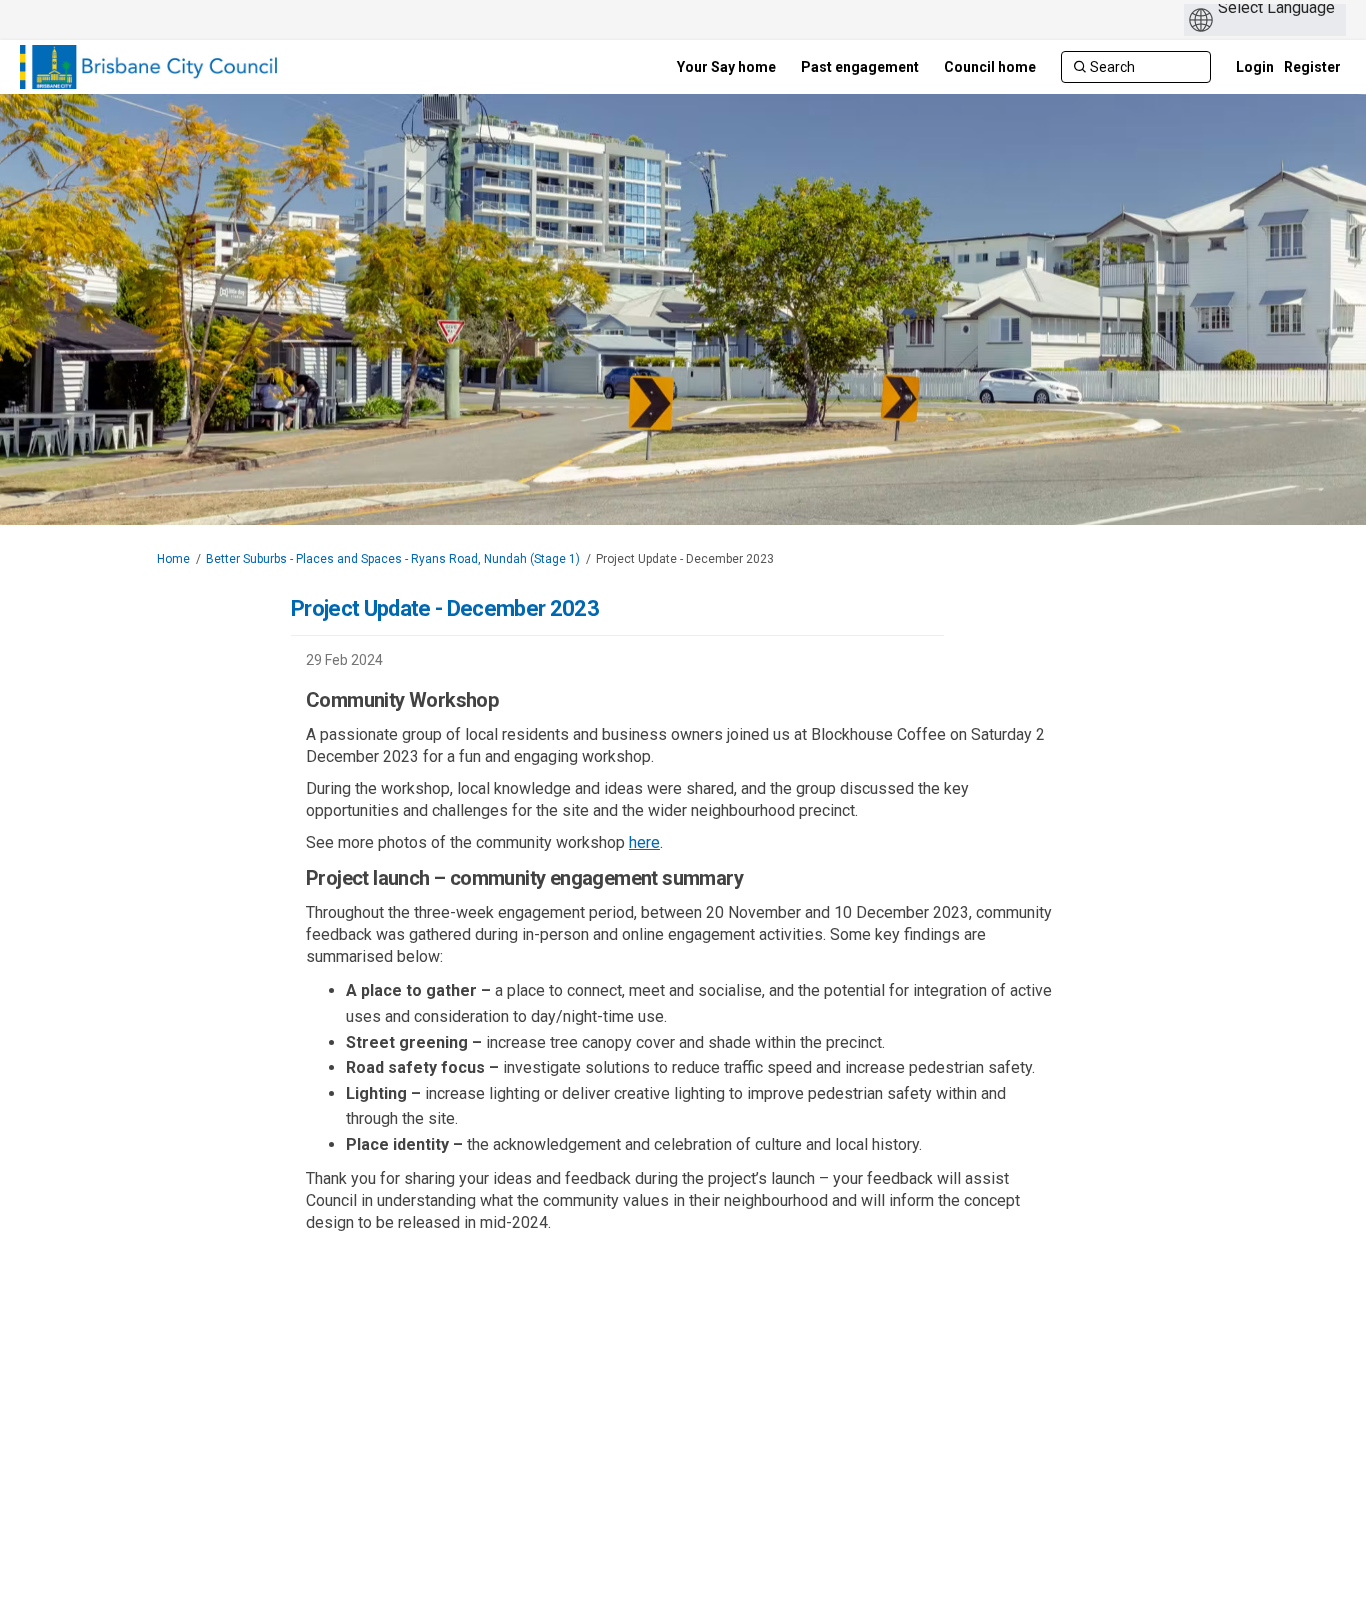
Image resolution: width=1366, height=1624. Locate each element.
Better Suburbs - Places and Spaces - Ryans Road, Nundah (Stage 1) (393, 559)
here (644, 842)
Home (173, 559)
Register (1312, 67)
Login (1255, 67)
